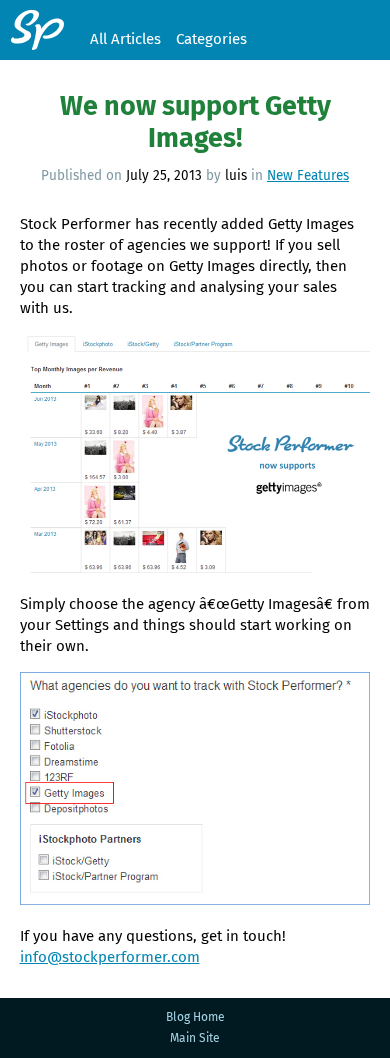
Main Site (195, 1038)
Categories (211, 39)
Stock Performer (37, 30)
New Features (308, 175)
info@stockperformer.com (110, 957)
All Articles (125, 39)
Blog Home (195, 1017)
